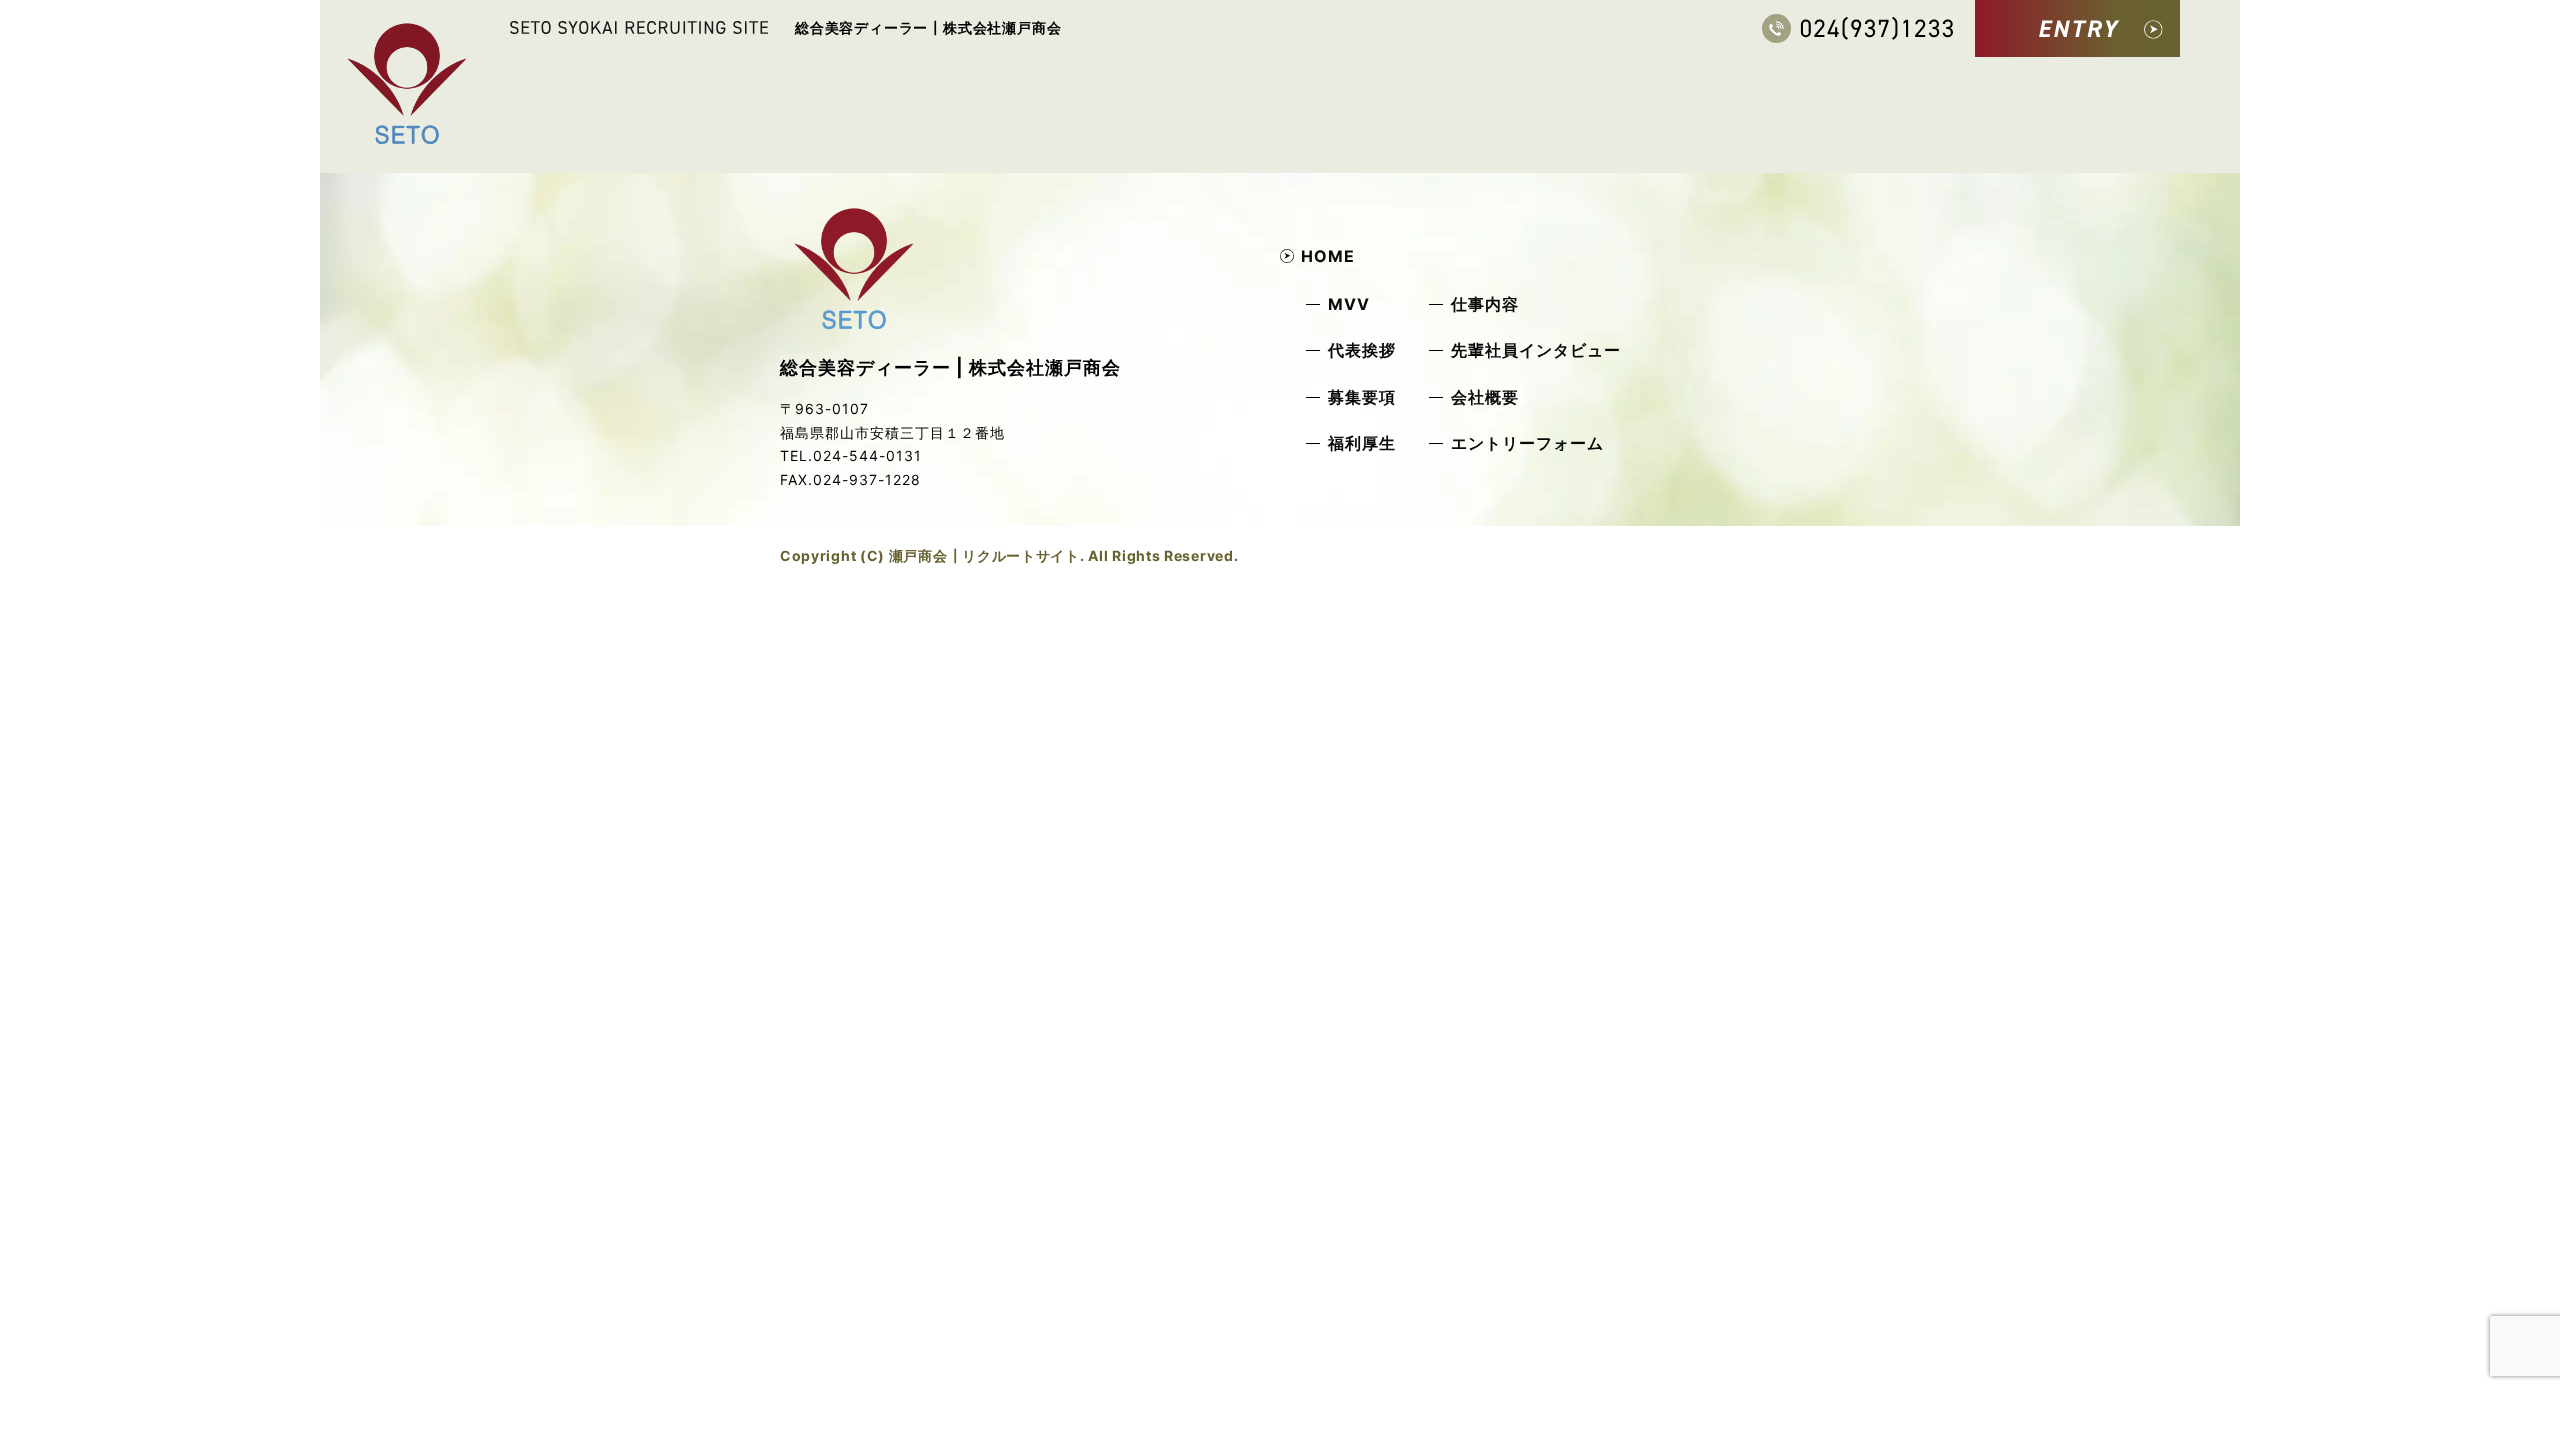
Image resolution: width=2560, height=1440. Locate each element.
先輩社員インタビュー (1536, 350)
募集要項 (1362, 397)
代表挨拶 (1362, 350)
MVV (1349, 304)
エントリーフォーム (1527, 443)
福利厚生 (1362, 443)
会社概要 (1485, 397)
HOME (1328, 256)
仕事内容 (1485, 304)
